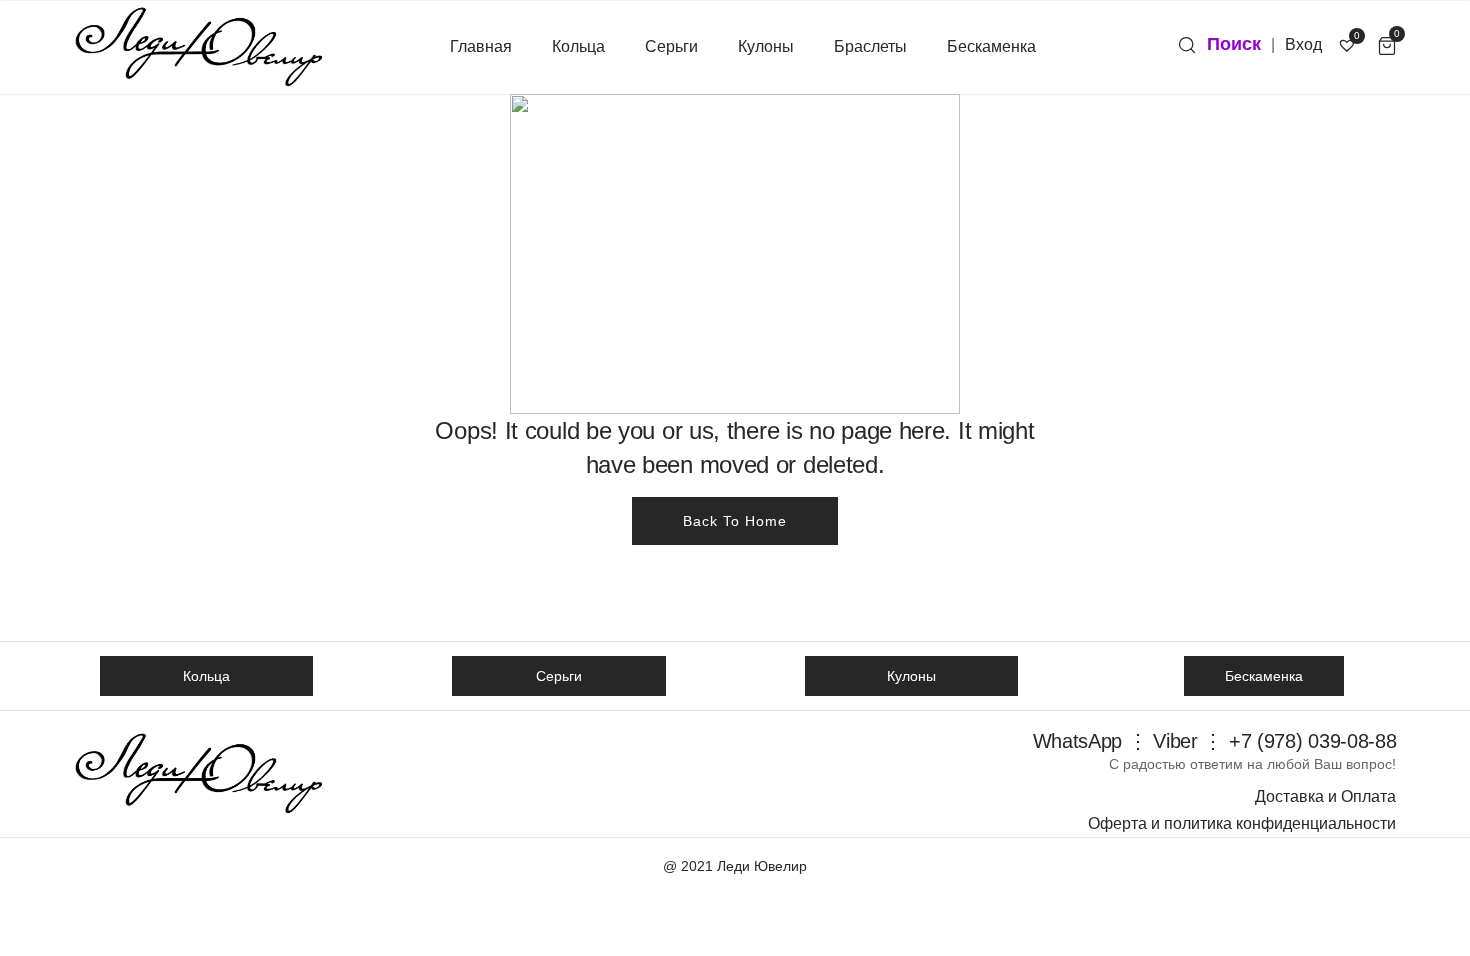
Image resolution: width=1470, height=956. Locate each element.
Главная (481, 46)
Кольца (578, 46)
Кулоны (766, 46)
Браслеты (870, 46)
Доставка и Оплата (1325, 796)
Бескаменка (991, 46)
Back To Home (735, 521)
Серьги (671, 46)
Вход (1303, 44)
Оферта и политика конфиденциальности (1242, 823)
